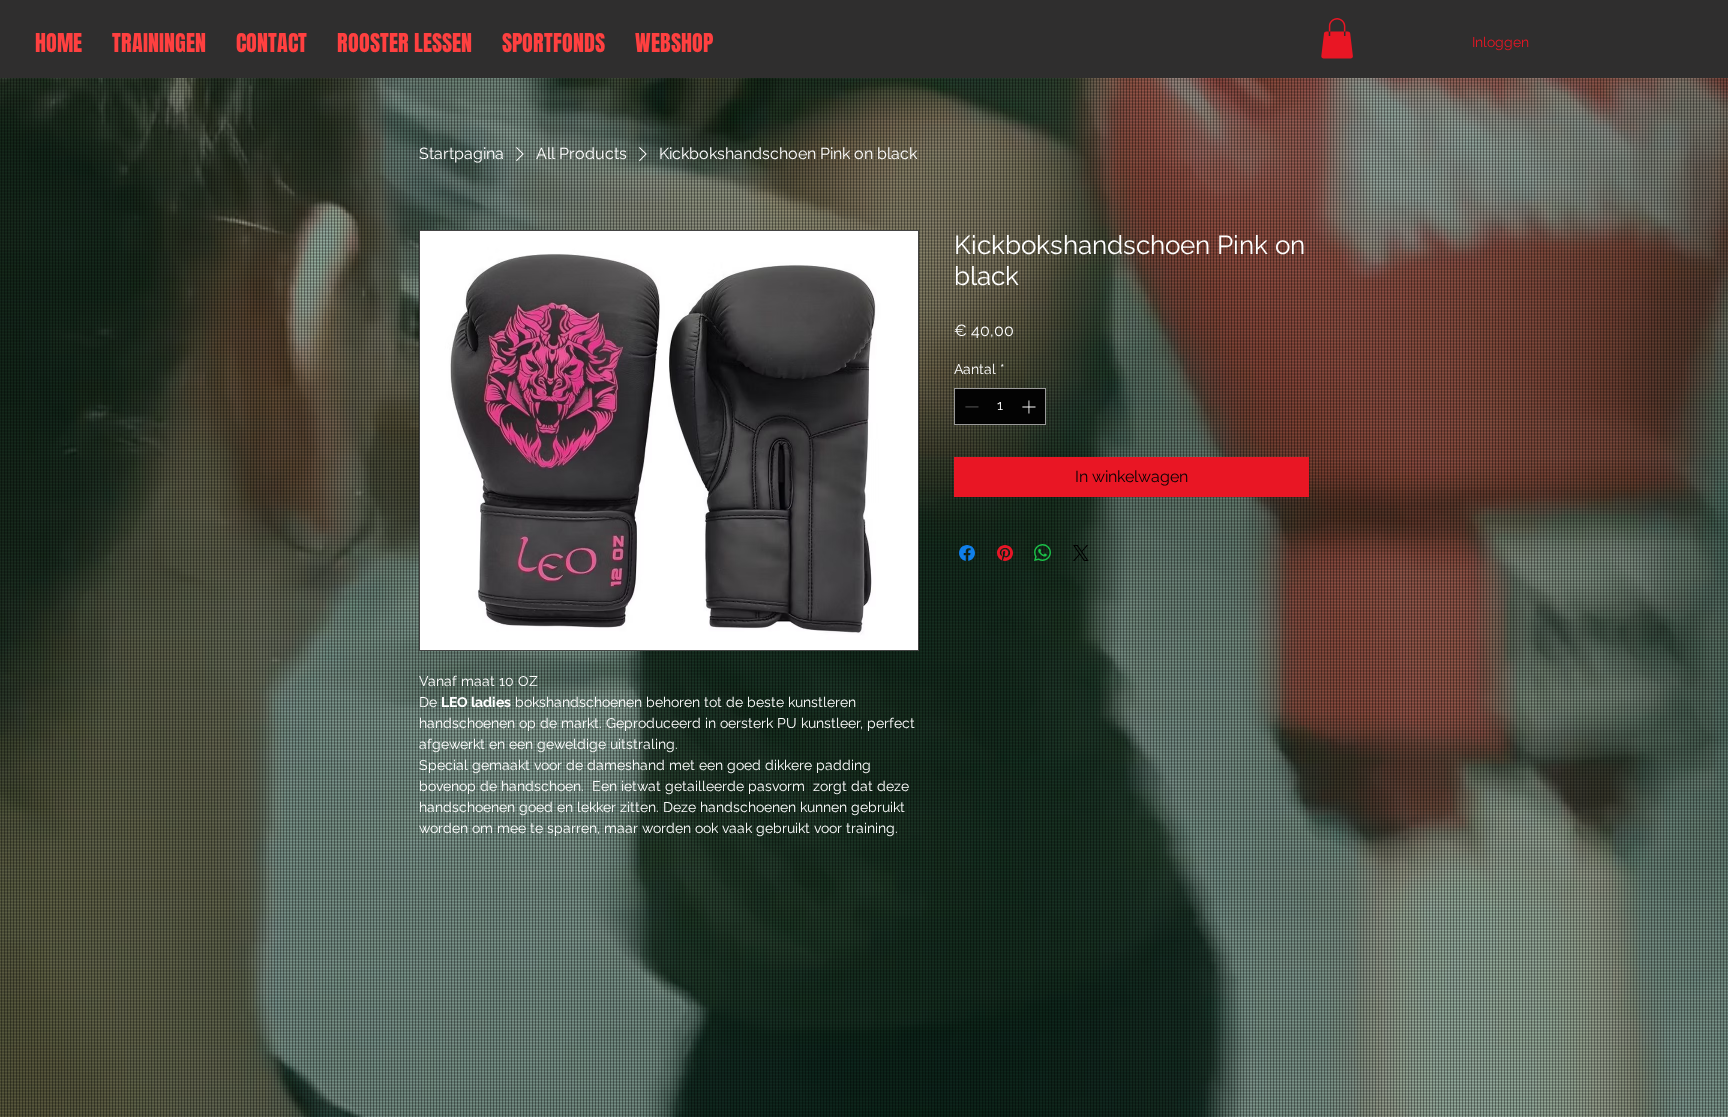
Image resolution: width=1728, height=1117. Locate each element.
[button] (1337, 38)
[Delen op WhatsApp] (1043, 553)
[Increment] (1030, 406)
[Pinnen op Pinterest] (1005, 553)
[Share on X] (1081, 553)
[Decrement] (969, 406)
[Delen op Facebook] (967, 553)
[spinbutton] (1000, 406)
